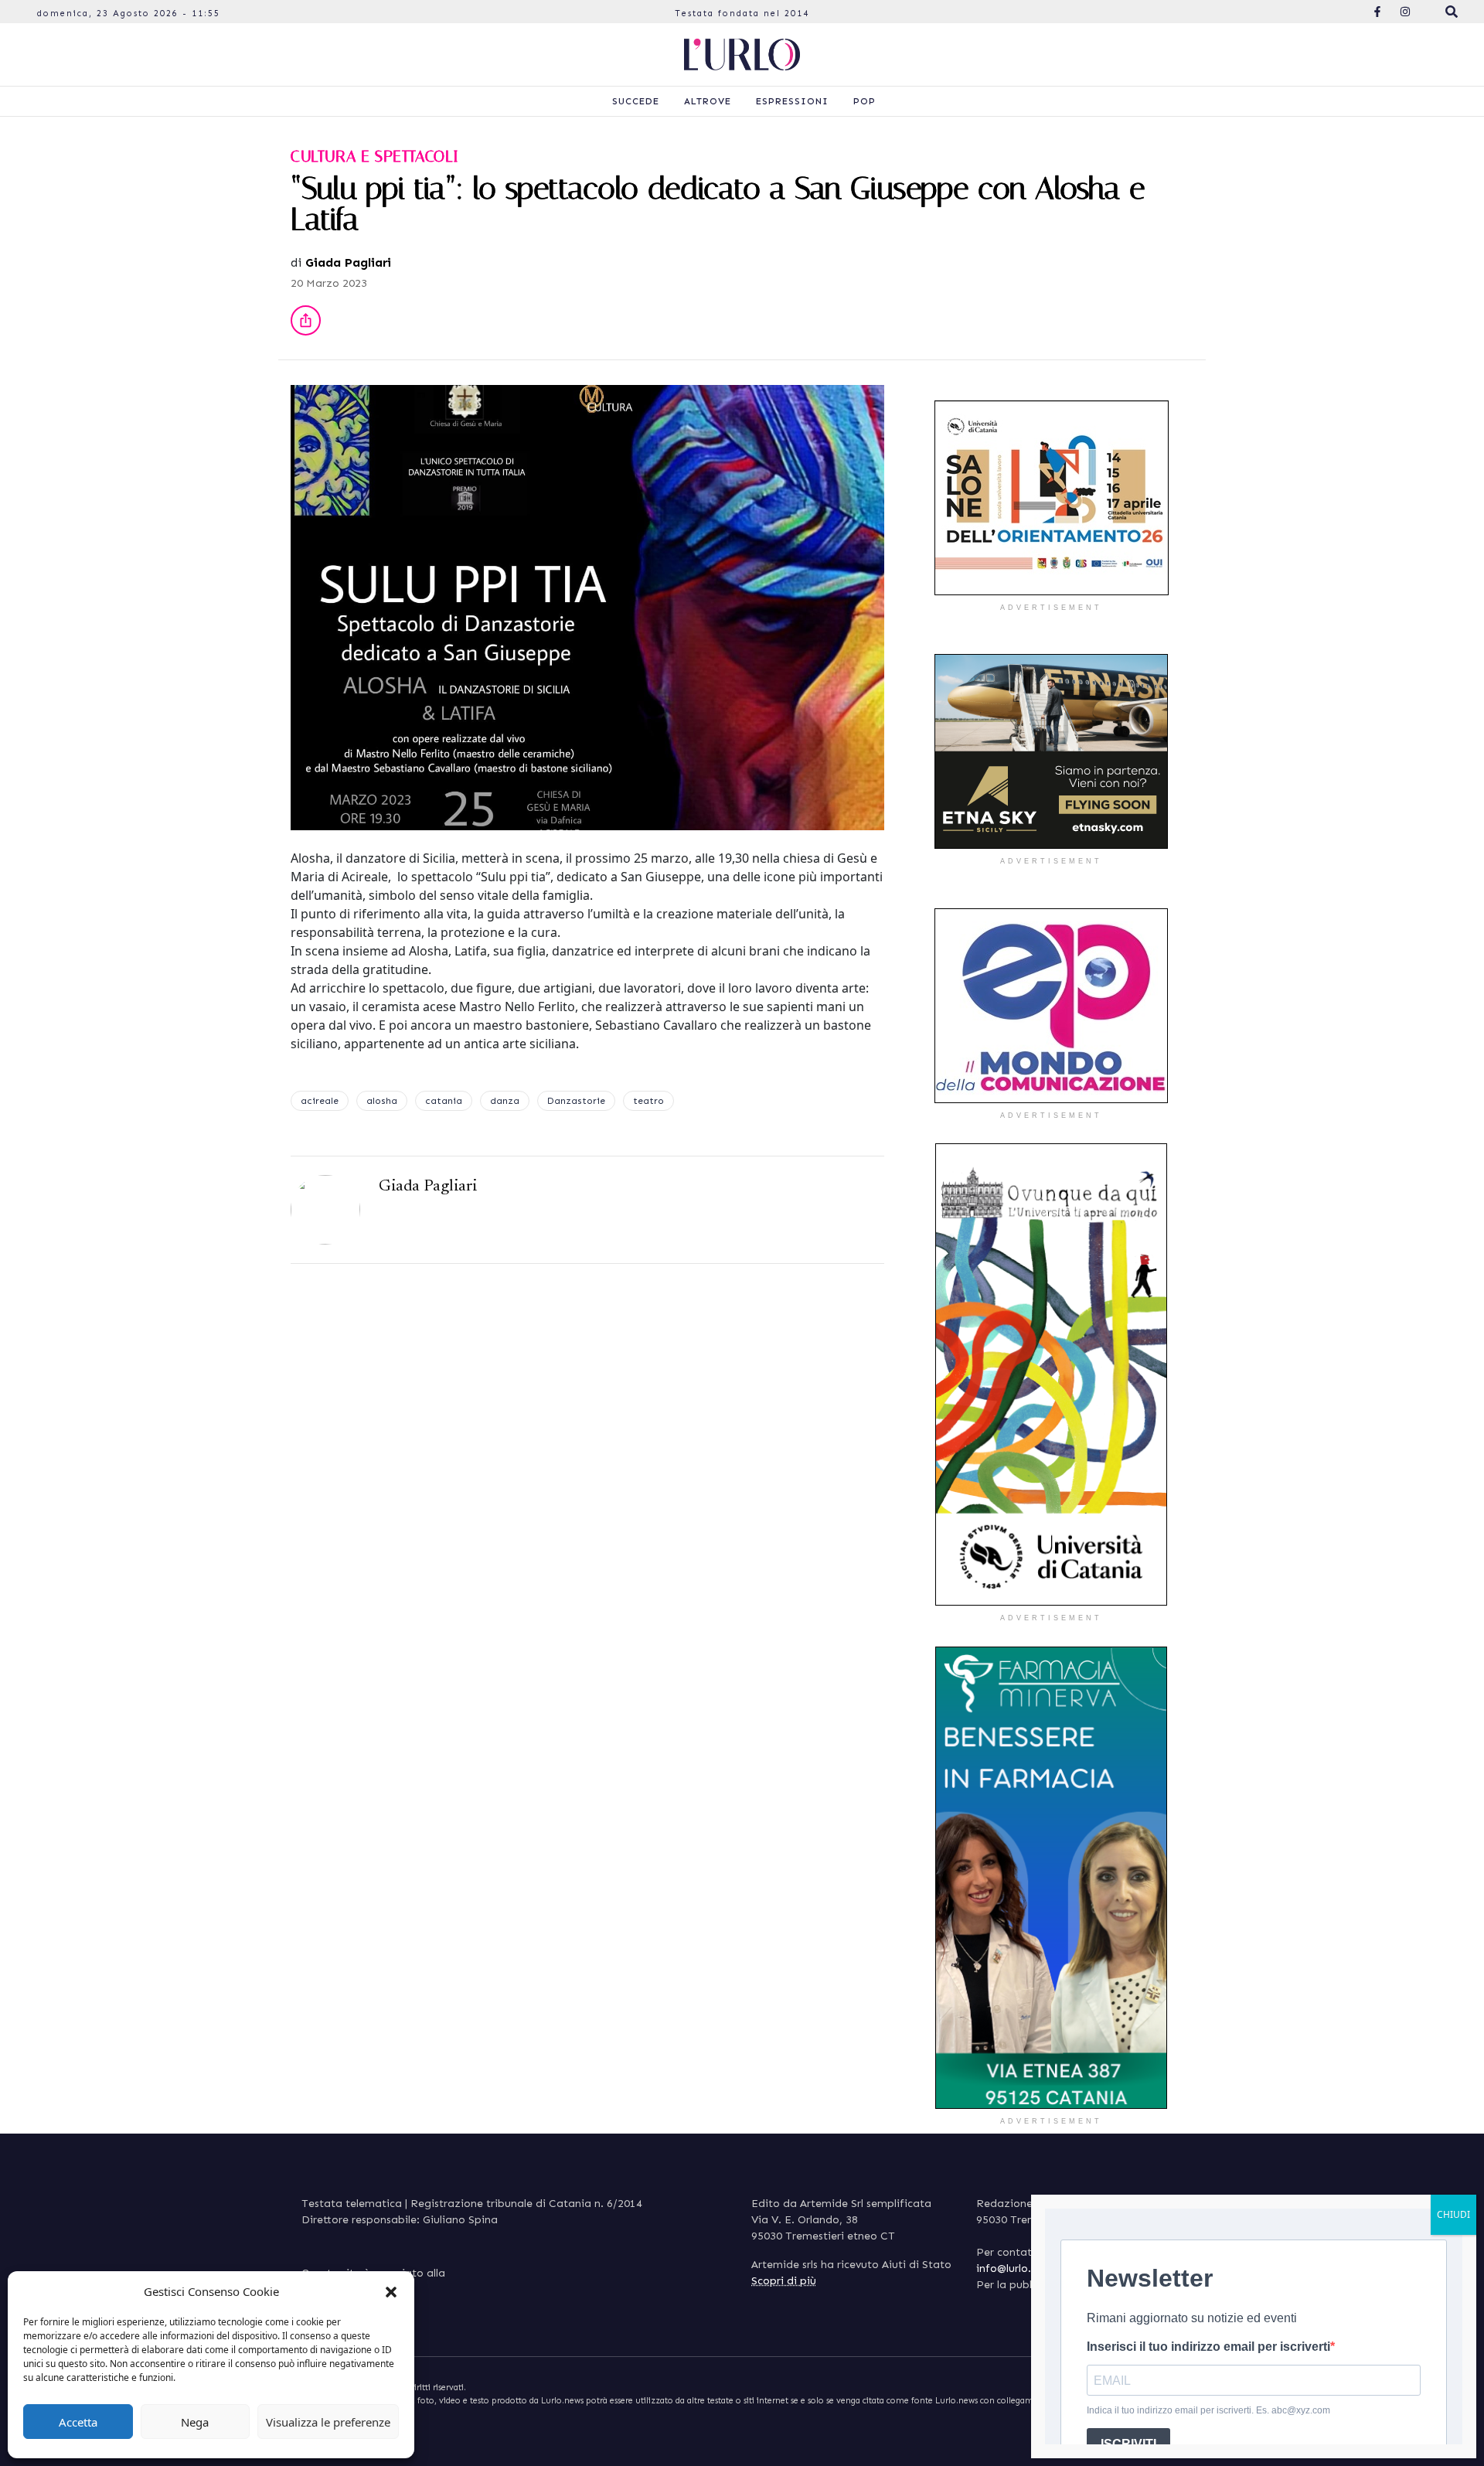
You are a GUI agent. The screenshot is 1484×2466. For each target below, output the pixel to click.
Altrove (708, 101)
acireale (320, 1101)
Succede (636, 101)
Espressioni (792, 101)
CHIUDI (1453, 2214)
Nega (195, 2422)
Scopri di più (784, 2281)
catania (444, 1101)
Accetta (78, 2422)
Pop (865, 101)
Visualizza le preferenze (328, 2422)
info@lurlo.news (1016, 2268)
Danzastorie (576, 1101)
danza (505, 1101)
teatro (648, 1101)
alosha (382, 1101)
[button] (391, 2291)
